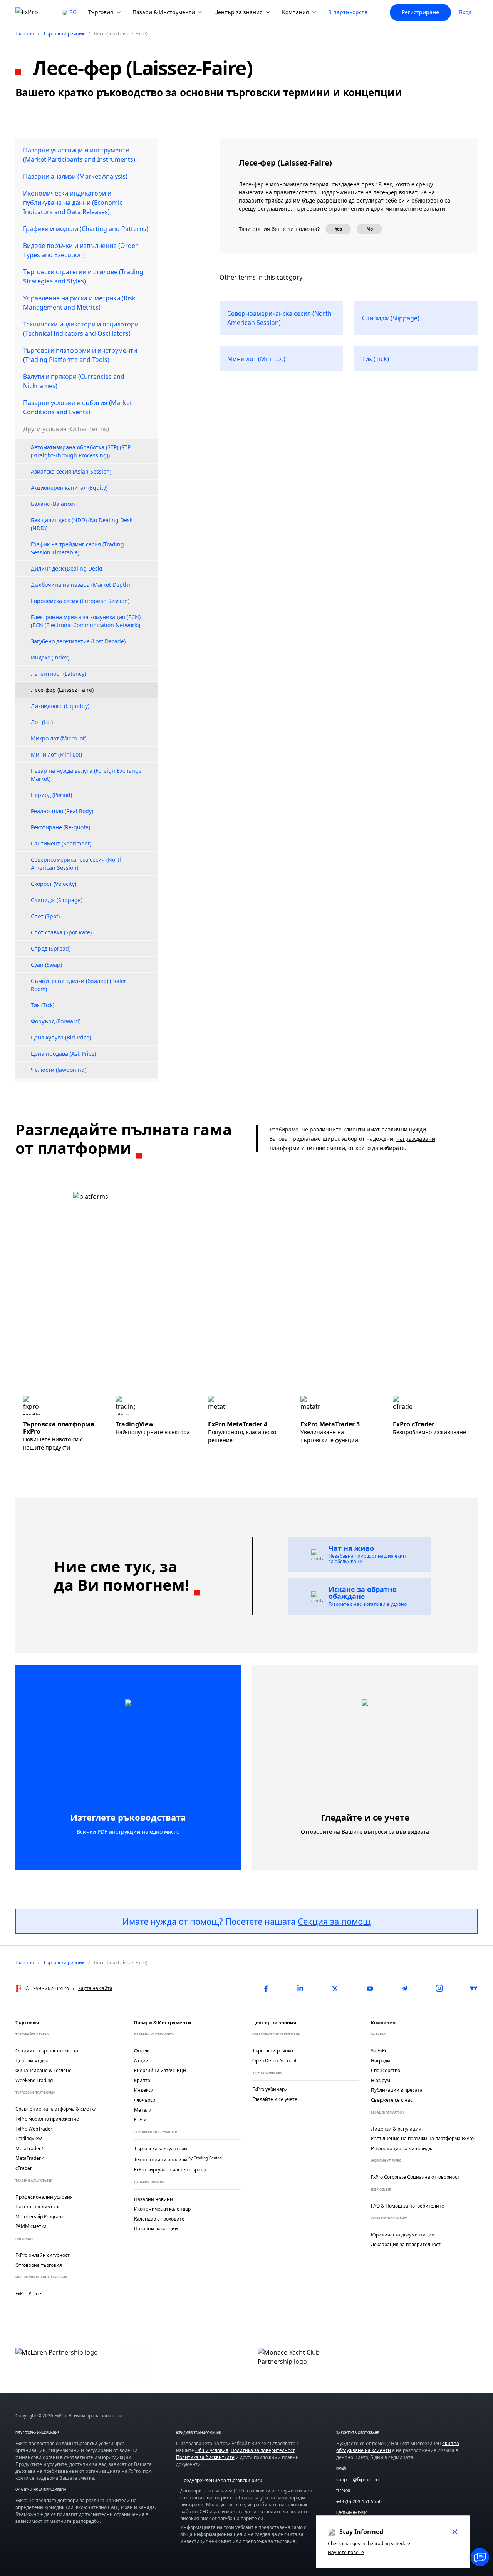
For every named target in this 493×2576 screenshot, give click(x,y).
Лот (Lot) (42, 722)
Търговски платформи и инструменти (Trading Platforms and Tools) (80, 355)
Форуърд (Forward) (56, 1021)
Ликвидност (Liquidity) (60, 706)
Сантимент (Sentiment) (61, 843)
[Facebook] (266, 1988)
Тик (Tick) (43, 1005)
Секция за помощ (334, 1921)
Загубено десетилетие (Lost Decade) (78, 641)
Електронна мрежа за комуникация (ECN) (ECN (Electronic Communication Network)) (86, 621)
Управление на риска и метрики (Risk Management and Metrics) (79, 303)
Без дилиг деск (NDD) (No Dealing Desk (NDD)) (82, 524)
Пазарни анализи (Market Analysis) (75, 176)
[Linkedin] (300, 1988)
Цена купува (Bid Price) (61, 1037)
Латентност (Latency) (58, 674)
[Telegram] (404, 1988)
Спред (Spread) (51, 948)
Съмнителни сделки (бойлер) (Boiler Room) (79, 985)
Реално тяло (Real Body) (62, 811)
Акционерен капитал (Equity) (69, 488)
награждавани (416, 1139)
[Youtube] (370, 1988)
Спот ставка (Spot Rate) (61, 932)
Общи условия (212, 2450)
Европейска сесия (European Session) (80, 601)
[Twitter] (335, 1988)
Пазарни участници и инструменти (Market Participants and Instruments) (79, 155)
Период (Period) (51, 795)
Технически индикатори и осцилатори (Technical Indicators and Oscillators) (81, 329)
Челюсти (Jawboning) (59, 1070)
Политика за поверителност (263, 2450)
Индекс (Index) (50, 657)
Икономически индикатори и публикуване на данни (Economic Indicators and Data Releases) (73, 203)
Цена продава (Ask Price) (63, 1054)
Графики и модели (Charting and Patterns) (86, 229)
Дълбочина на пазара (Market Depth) (80, 585)
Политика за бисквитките (205, 2457)
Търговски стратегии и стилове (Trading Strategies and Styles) (83, 276)
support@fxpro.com (357, 2480)
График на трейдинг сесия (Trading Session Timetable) (77, 548)
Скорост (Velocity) (54, 884)
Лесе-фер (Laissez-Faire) (62, 690)
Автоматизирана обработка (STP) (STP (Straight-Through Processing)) (81, 451)
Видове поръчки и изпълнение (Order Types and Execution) (80, 250)
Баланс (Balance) (53, 504)
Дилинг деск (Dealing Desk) (66, 568)
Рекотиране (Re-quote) (60, 827)
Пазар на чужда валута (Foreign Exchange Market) (86, 775)
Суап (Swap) (46, 965)
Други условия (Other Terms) (66, 429)
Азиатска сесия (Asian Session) (71, 471)
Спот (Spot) (45, 916)
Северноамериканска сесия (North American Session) (77, 864)
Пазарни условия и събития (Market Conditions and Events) (78, 407)
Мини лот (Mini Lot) (56, 754)
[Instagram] (439, 1988)
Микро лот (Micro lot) (59, 738)
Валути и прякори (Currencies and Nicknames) (74, 381)
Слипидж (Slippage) (57, 900)
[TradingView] (474, 1988)
